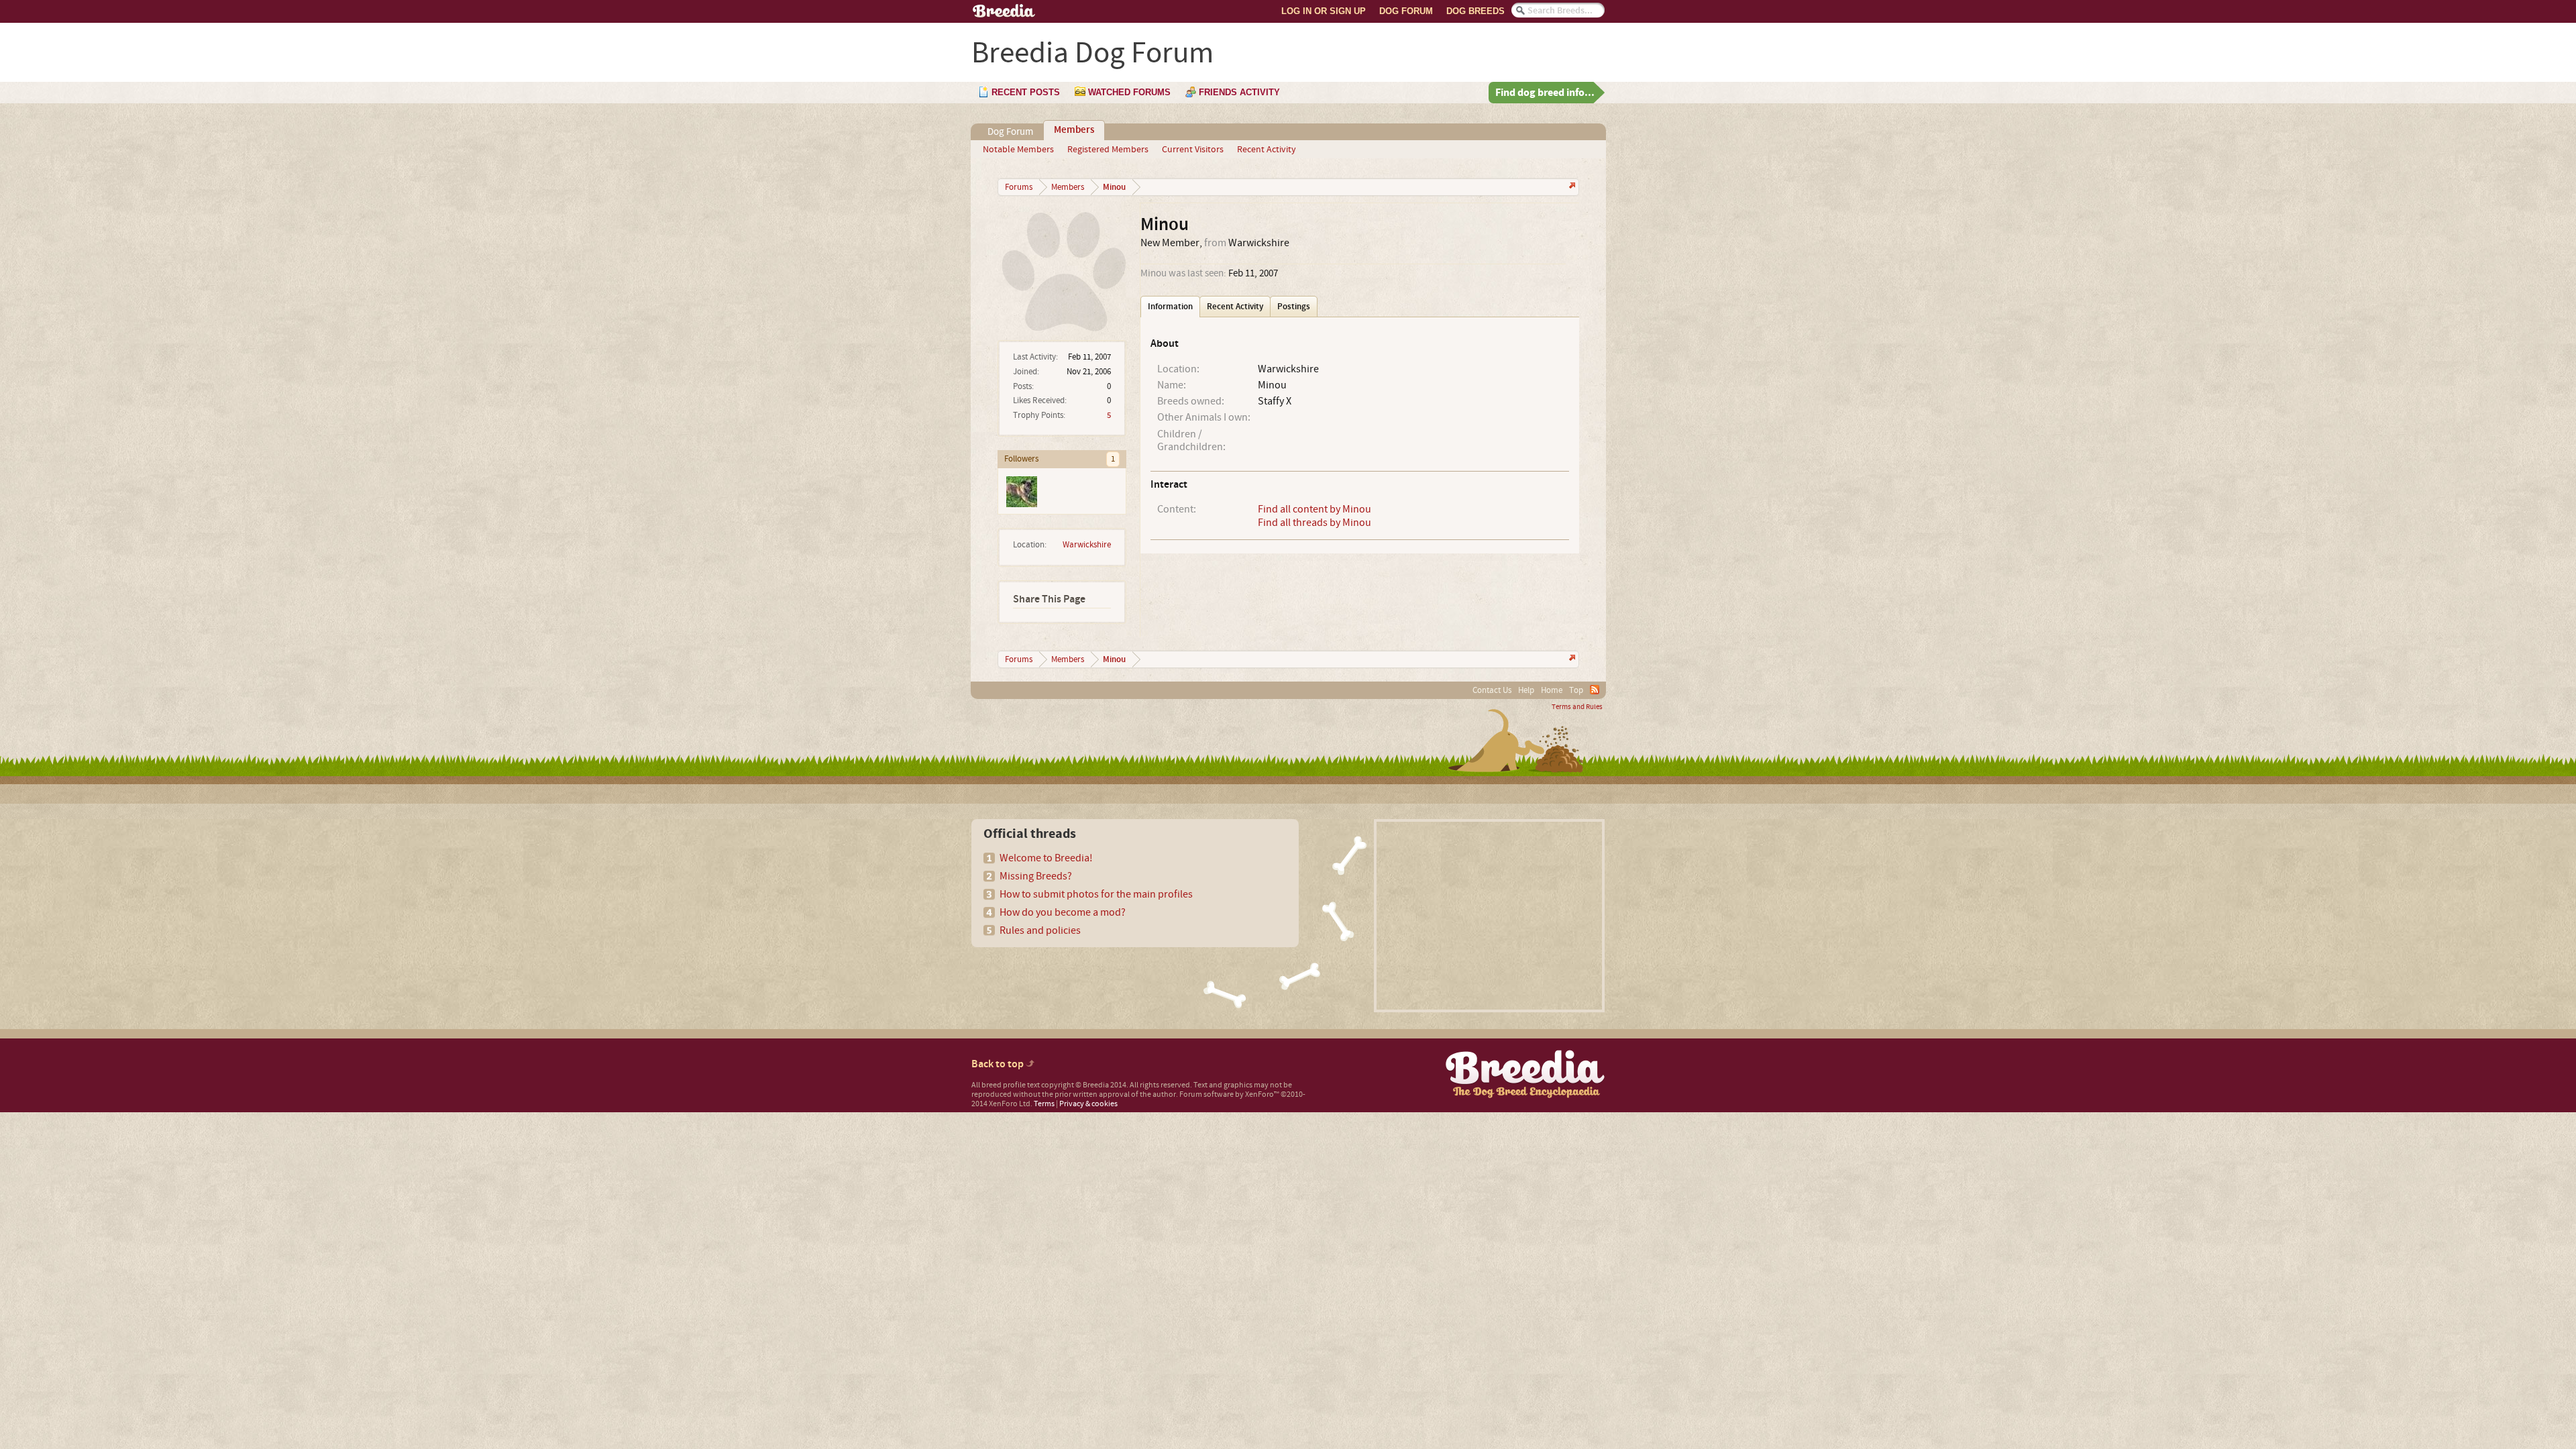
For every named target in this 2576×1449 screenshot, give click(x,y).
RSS (1595, 690)
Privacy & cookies (1088, 1104)
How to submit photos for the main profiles (1096, 894)
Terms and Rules (1577, 707)
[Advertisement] (1489, 916)
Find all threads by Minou (1314, 523)
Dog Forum (1406, 11)
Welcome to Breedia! (1046, 858)
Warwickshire (1087, 545)
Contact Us (1492, 690)
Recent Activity (1267, 150)
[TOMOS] (1021, 491)
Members (1074, 130)
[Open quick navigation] (1571, 187)
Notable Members (1018, 150)
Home (1552, 690)
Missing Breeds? (1036, 876)
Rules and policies (1040, 930)
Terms (1044, 1104)
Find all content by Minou (1314, 509)
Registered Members (1108, 150)
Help (1526, 690)
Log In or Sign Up (1324, 11)
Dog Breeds (1475, 11)
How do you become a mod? (1063, 912)
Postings (1294, 307)
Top (1576, 690)
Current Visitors (1193, 150)
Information (1170, 307)
